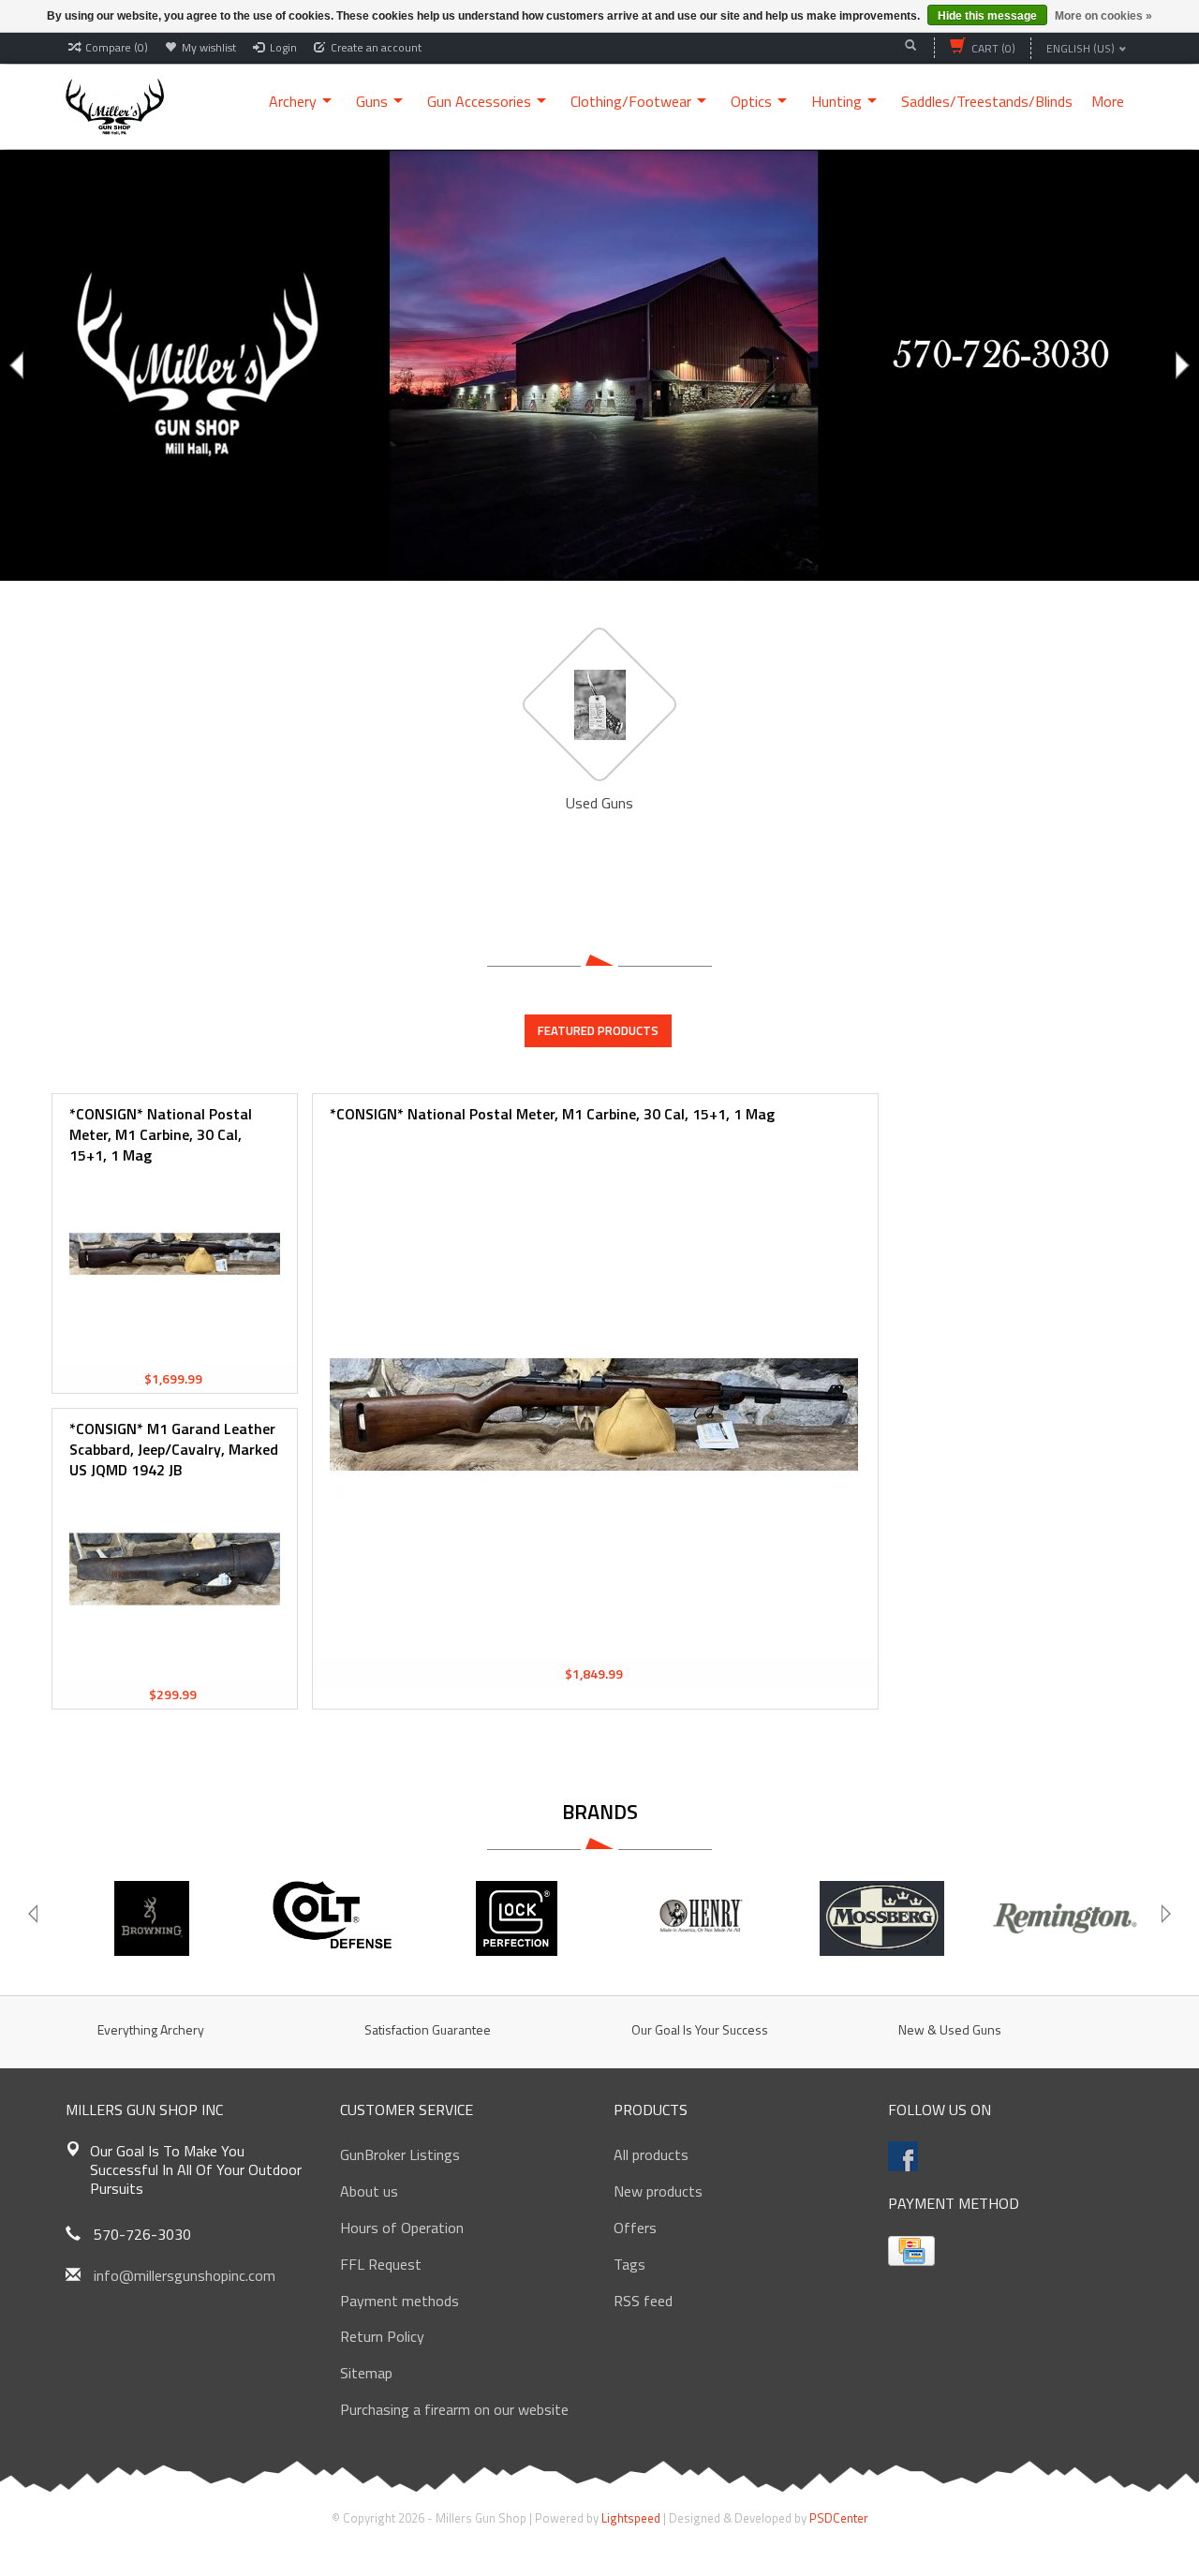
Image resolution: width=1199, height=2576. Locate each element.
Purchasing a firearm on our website (454, 2409)
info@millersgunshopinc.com (185, 2275)
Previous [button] (19, 365)
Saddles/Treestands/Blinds (987, 101)
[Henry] (699, 1918)
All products (651, 2154)
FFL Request (381, 2264)
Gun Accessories (479, 101)
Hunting (836, 101)
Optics (751, 101)
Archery (293, 101)
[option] (599, 365)
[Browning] (151, 1918)
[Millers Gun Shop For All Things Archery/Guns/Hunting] (115, 105)
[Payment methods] (911, 2251)
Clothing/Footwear (631, 101)
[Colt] (334, 1918)
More (1108, 101)
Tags (629, 2264)
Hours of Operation (402, 2228)
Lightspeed (631, 2518)
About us (369, 2191)
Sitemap (366, 2373)
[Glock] (517, 1918)
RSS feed (643, 2301)
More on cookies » (1103, 16)
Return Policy (382, 2336)
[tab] (598, 1030)
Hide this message (987, 16)
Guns (372, 101)
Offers (635, 2228)
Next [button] (1180, 365)
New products (658, 2191)
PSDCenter (839, 2518)
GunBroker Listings (400, 2154)
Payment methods (400, 2301)
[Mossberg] (882, 1918)
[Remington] (1065, 1918)
